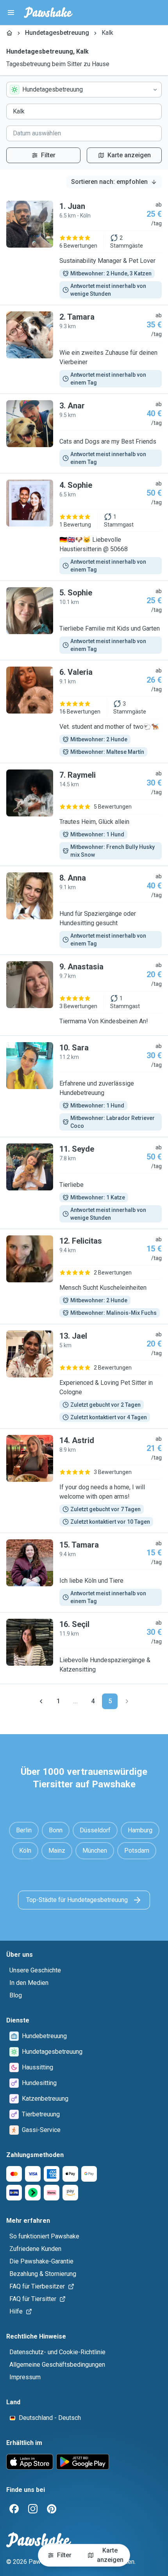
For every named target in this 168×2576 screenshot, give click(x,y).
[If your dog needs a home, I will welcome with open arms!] (84, 1481)
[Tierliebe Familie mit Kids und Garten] (84, 620)
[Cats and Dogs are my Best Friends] (84, 433)
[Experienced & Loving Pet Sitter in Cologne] (84, 1376)
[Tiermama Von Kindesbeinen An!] (84, 995)
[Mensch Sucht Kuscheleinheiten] (84, 1276)
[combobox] (84, 90)
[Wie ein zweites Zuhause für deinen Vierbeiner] (84, 349)
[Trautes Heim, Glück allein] (84, 814)
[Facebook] (14, 2509)
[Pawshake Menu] (11, 13)
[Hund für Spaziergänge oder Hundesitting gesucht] (84, 910)
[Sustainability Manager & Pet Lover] (84, 250)
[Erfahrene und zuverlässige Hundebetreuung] (84, 1086)
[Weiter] (127, 1701)
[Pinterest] (52, 2509)
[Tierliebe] (84, 1183)
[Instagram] (33, 2509)
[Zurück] (41, 1701)
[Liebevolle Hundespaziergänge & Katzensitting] (84, 1648)
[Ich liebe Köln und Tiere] (84, 1573)
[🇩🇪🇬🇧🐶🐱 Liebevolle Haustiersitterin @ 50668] (84, 527)
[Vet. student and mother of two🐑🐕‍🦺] (84, 712)
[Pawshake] (48, 13)
